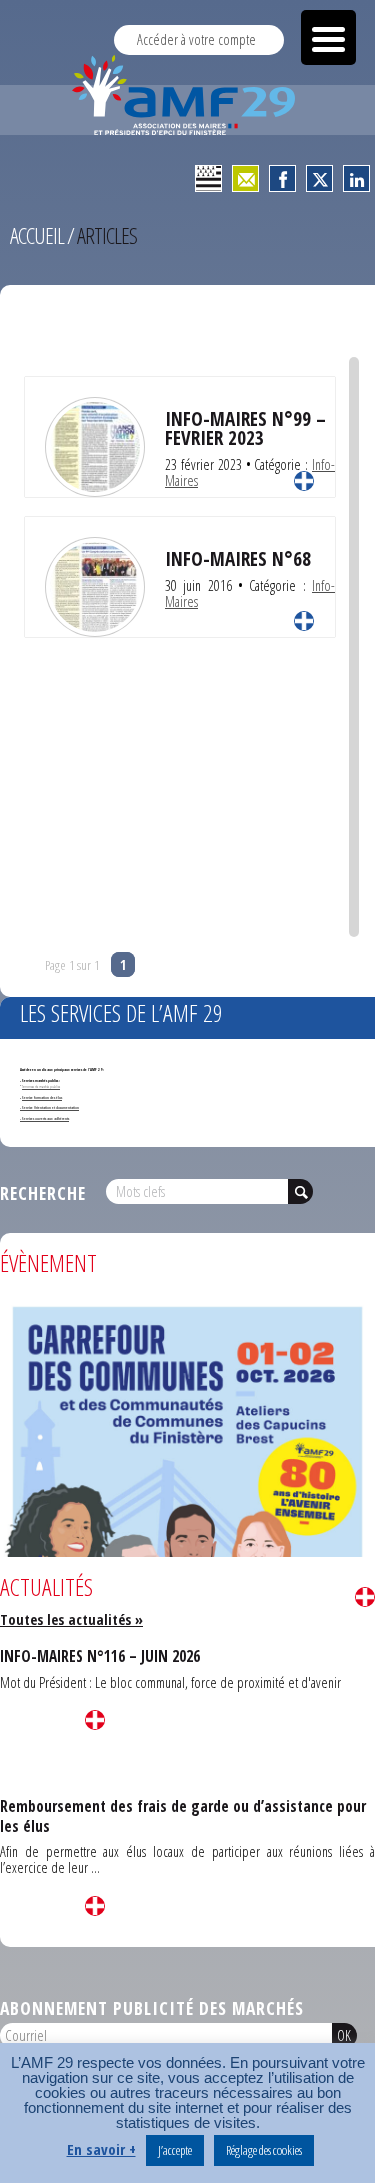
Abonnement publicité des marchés (152, 2008)
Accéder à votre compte (196, 39)
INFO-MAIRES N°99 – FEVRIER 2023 (245, 428)
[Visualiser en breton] (208, 178)
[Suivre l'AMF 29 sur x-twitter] (319, 178)
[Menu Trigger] (328, 37)
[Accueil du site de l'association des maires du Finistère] (187, 95)
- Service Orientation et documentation (49, 1107)
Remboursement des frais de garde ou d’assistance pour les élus (183, 1815)
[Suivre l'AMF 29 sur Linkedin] (356, 178)
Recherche (43, 1193)
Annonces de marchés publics (41, 1086)
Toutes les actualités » (71, 1619)
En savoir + (101, 2149)
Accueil (37, 235)
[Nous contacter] (245, 178)
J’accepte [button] (175, 2150)
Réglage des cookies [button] (264, 2150)
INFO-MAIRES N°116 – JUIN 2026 (100, 1656)
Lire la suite (304, 481)
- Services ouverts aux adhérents (44, 1118)
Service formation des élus (42, 1097)
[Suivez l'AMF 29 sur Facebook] (282, 178)
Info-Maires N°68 (238, 558)
